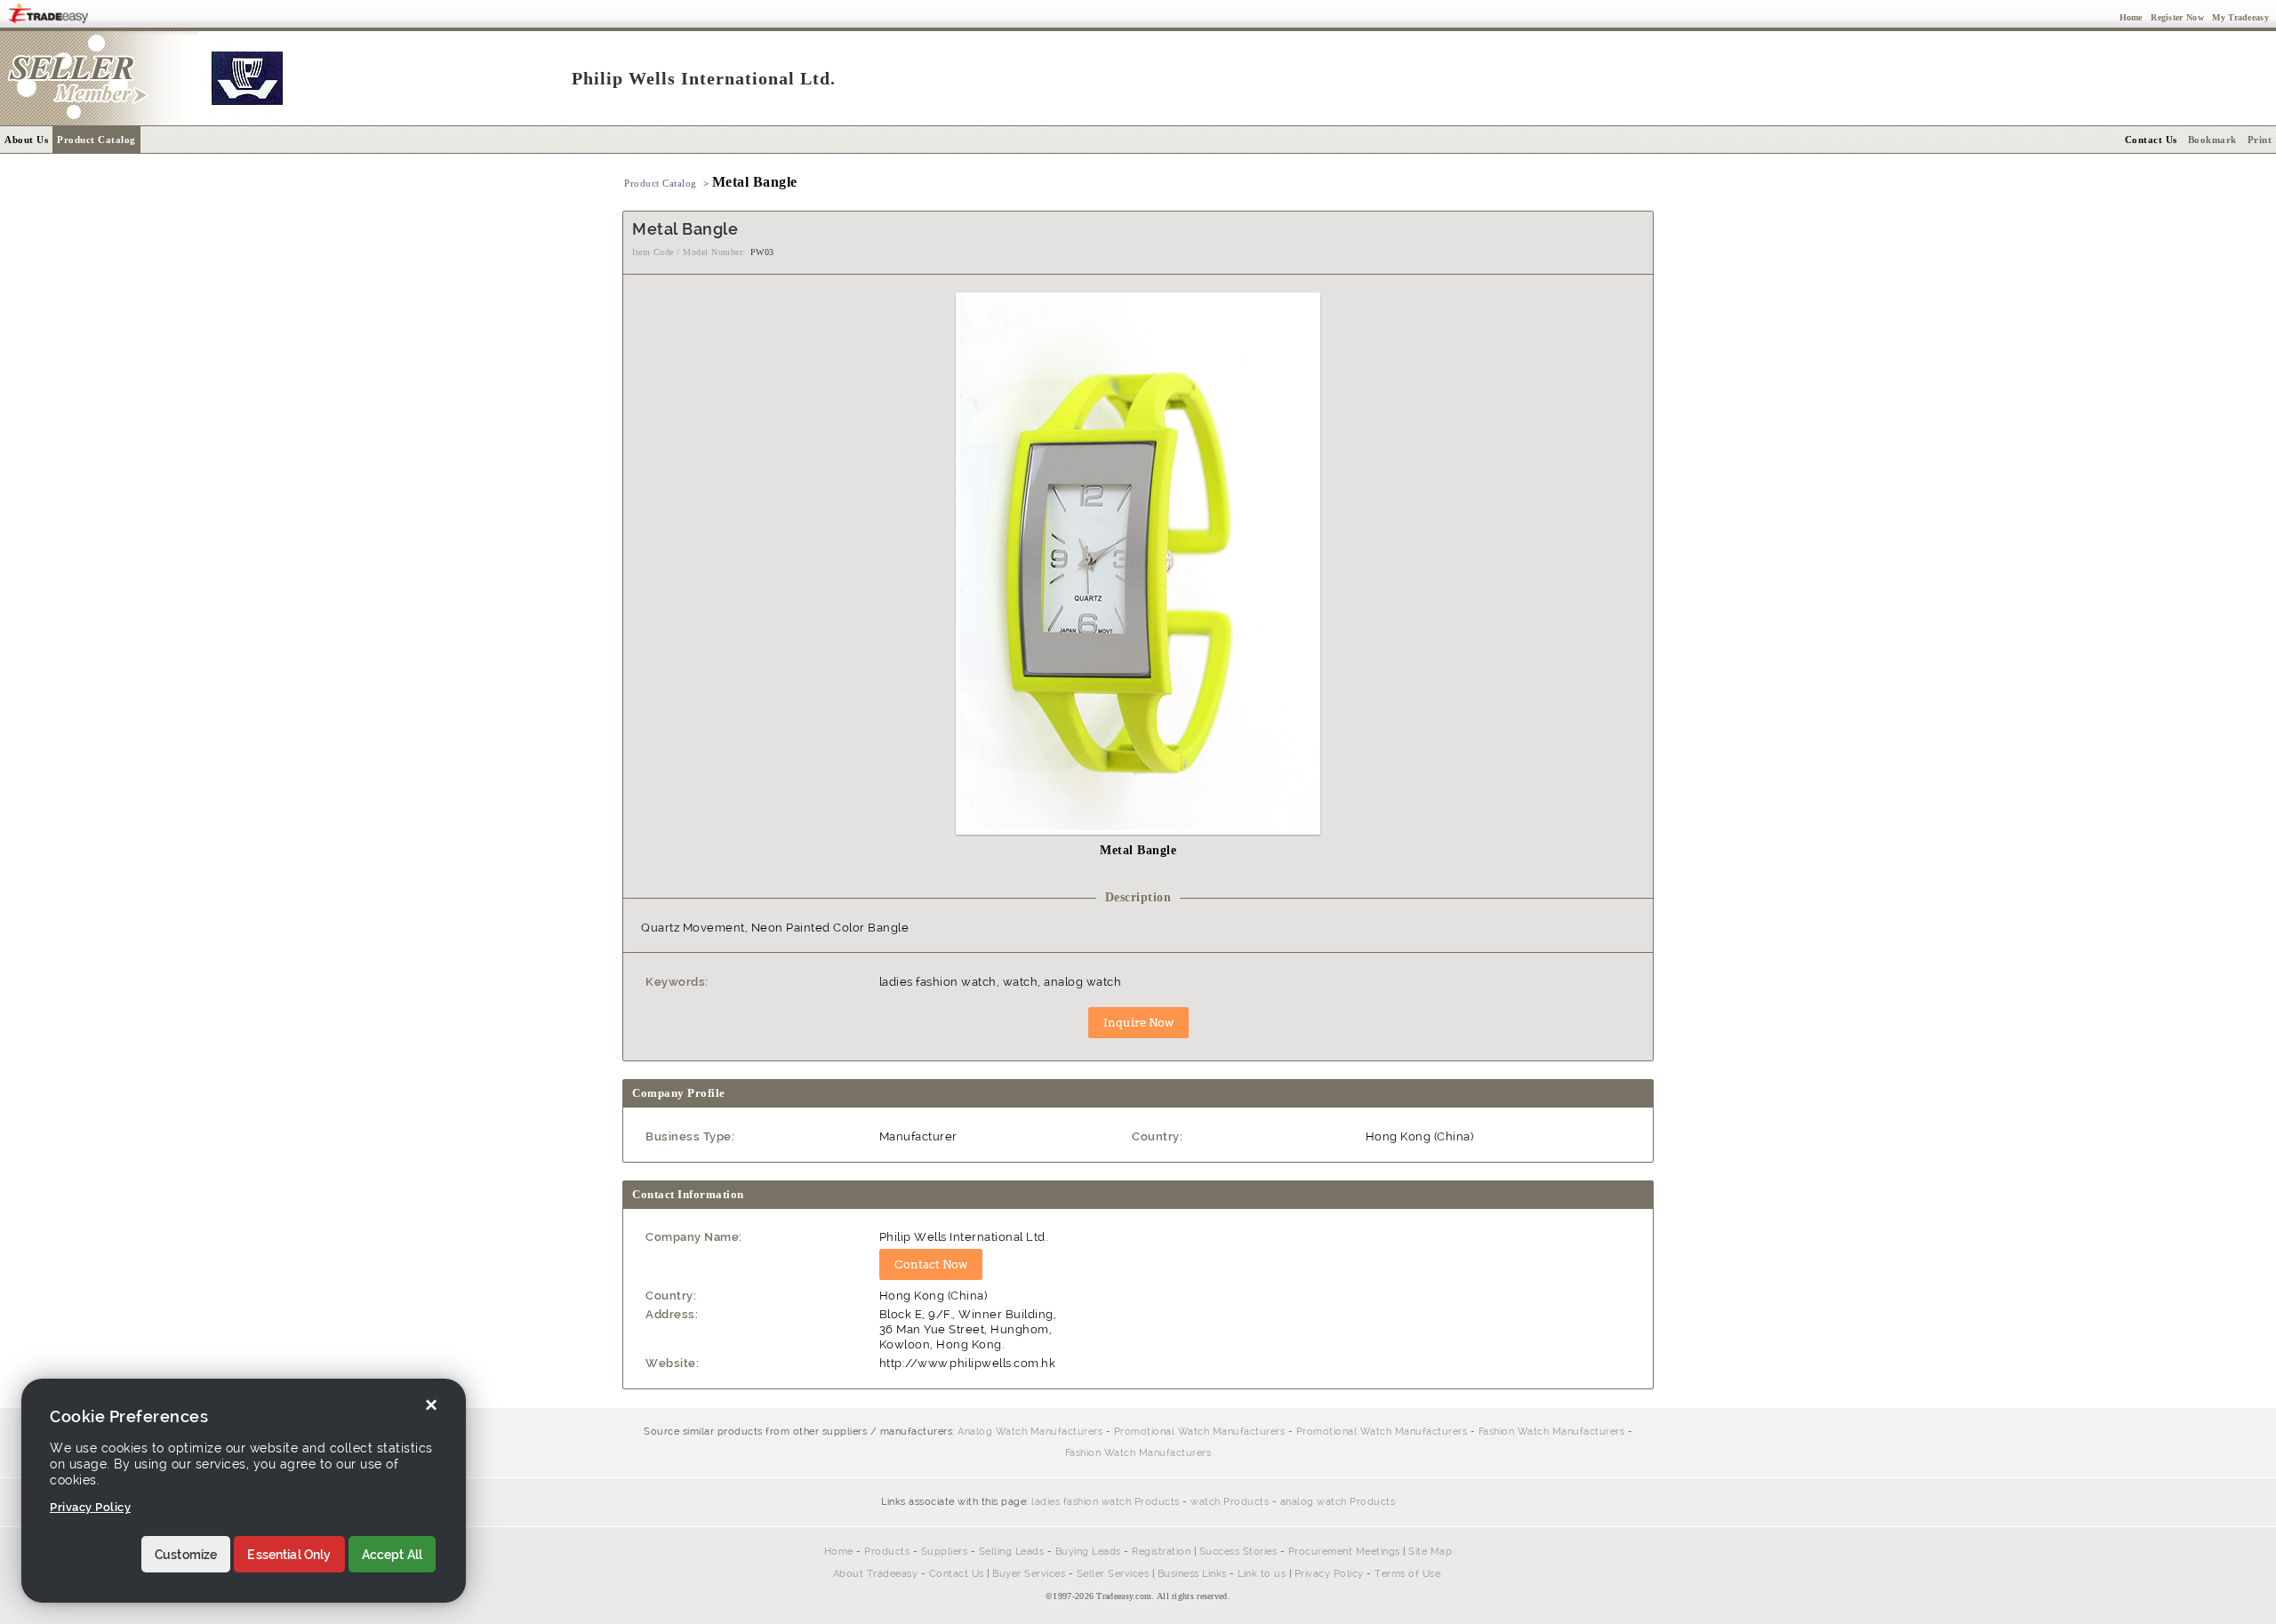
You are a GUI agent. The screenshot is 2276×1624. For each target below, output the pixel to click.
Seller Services (1113, 1574)
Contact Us (957, 1574)
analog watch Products (1338, 1502)
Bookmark (2212, 140)
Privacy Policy (1329, 1574)
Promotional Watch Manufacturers (1200, 1432)
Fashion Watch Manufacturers (1552, 1432)
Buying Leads (1088, 1552)
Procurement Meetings (1344, 1552)
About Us (26, 140)
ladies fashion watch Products (1106, 1502)
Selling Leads (1012, 1552)
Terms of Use (1407, 1574)
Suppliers (945, 1552)
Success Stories (1238, 1552)
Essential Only (289, 1555)
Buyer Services (1029, 1574)
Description (1138, 897)
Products (887, 1552)
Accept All (393, 1555)
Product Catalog (96, 140)
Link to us (1262, 1574)
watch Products (1230, 1502)
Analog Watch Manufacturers (1030, 1432)
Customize (186, 1555)
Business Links (1192, 1574)
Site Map (1430, 1552)
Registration (1161, 1552)
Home (839, 1552)
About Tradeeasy (876, 1574)
